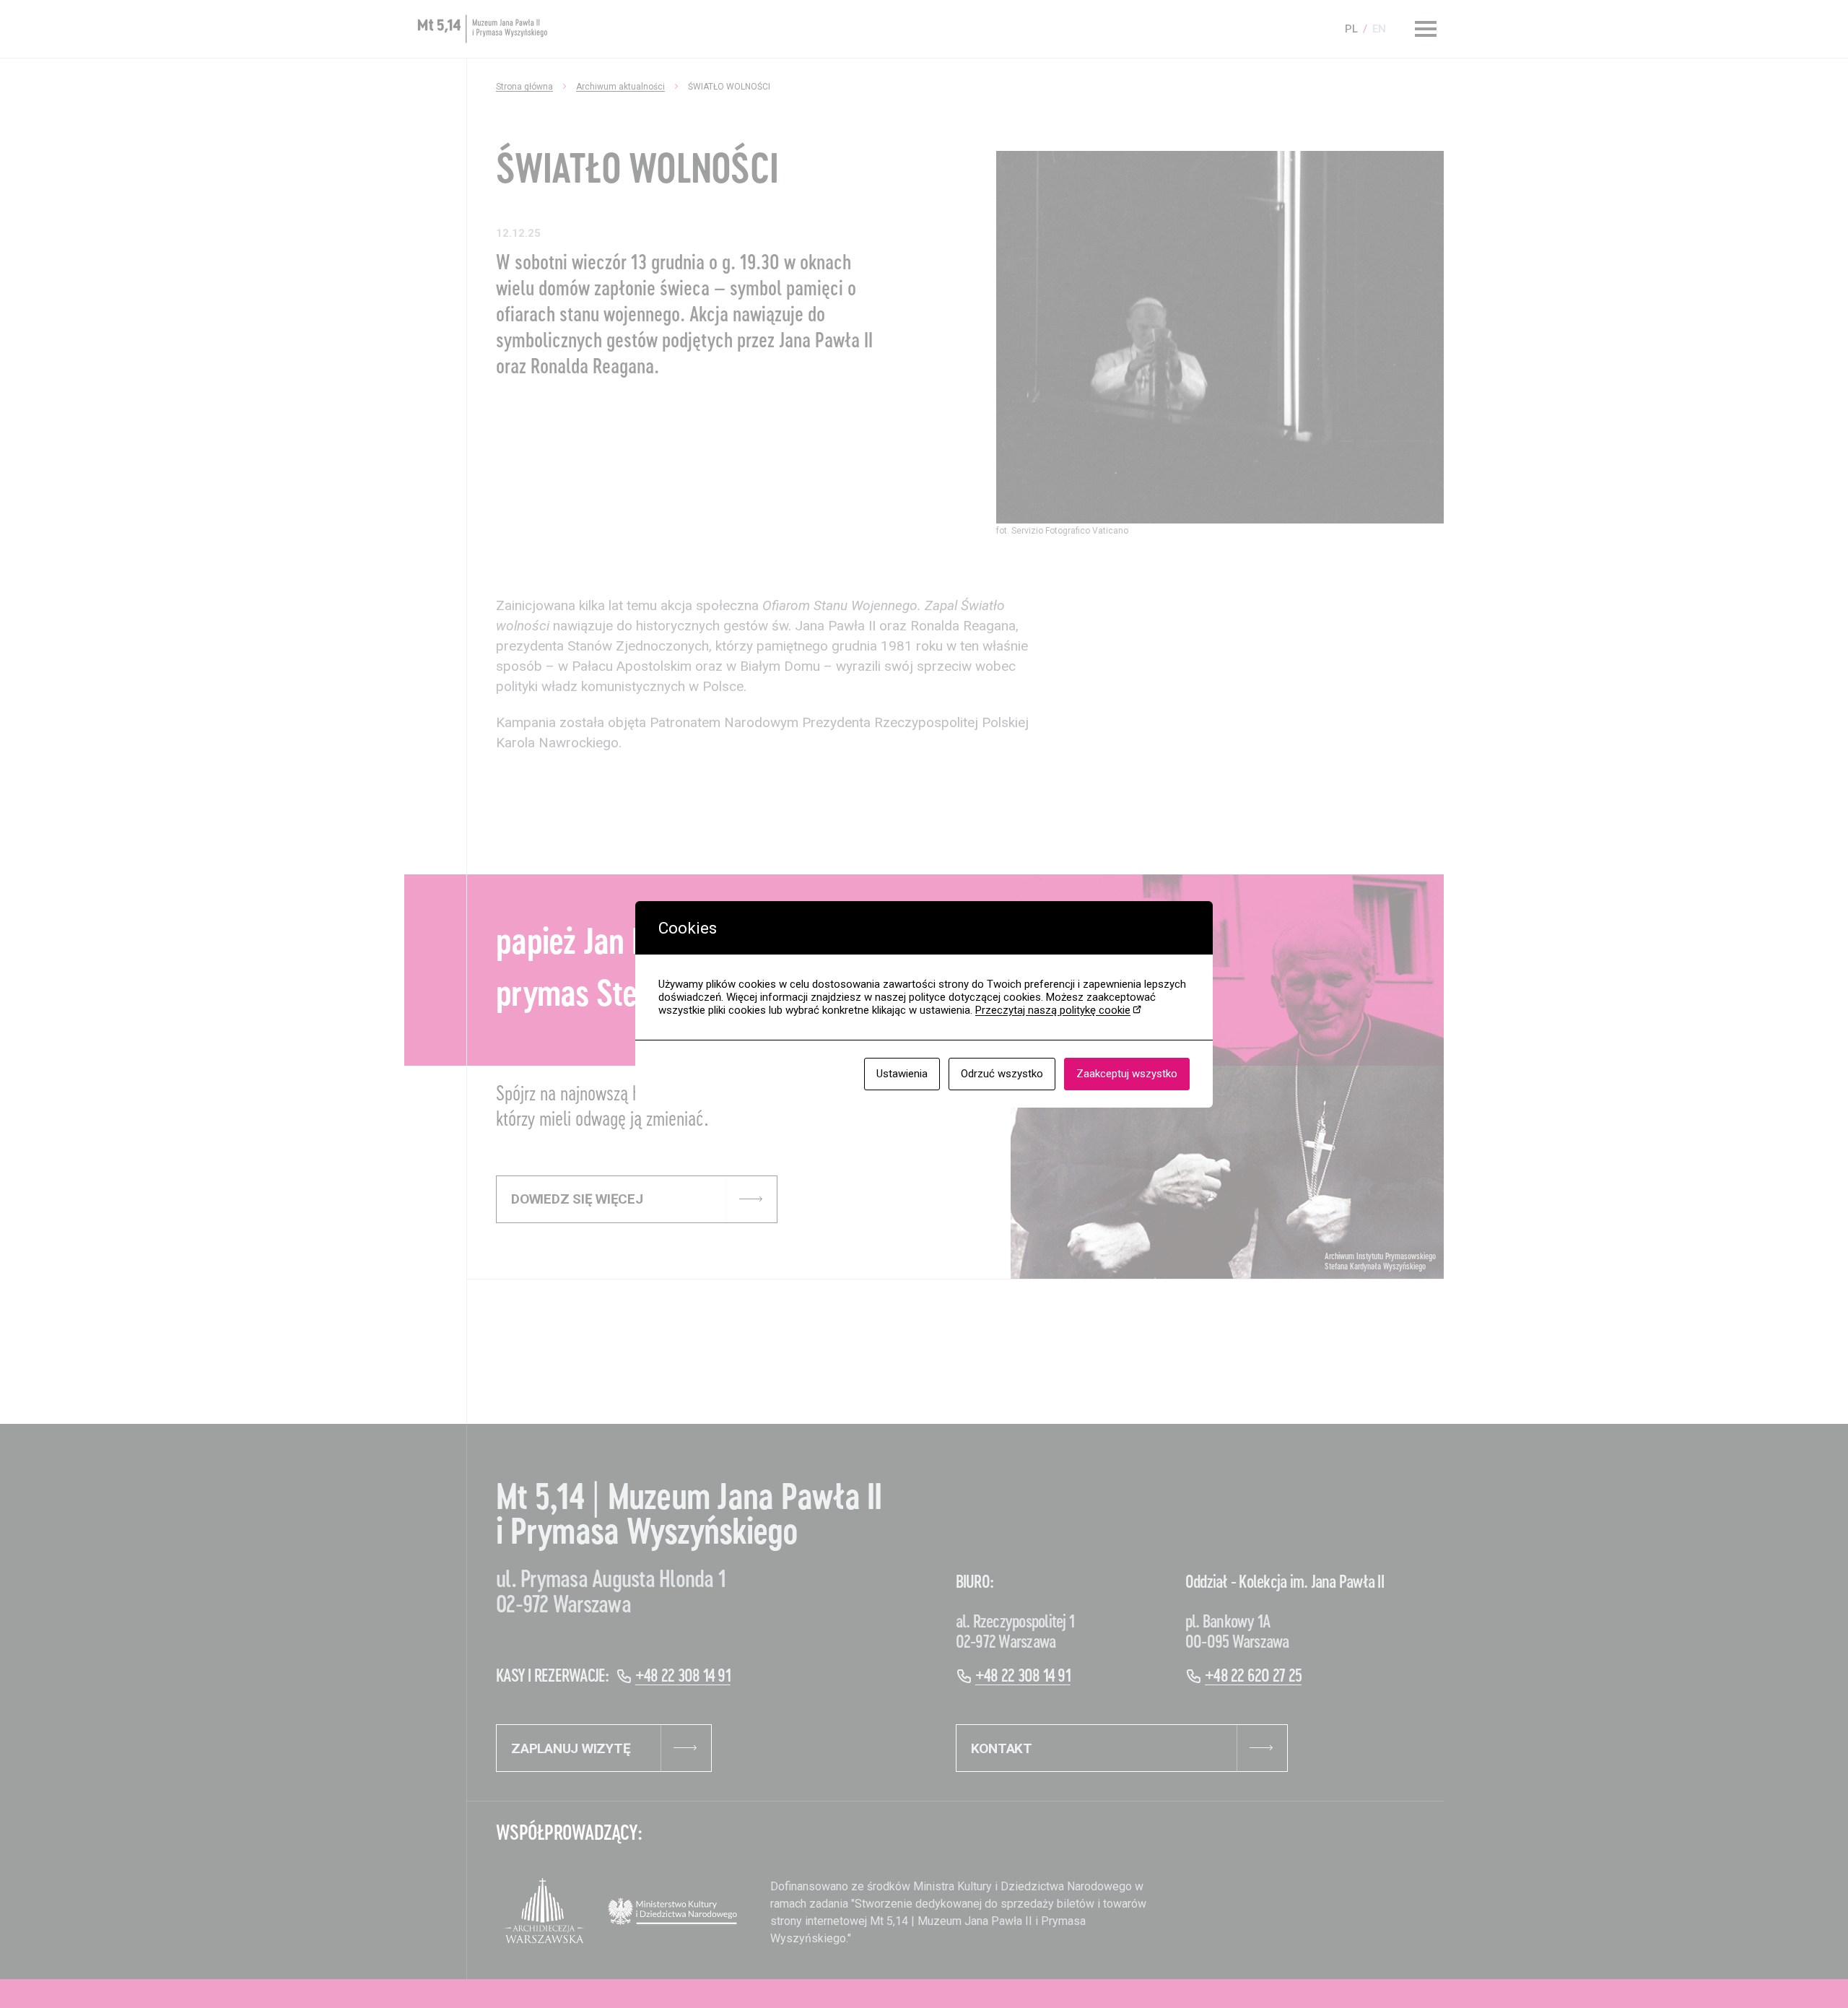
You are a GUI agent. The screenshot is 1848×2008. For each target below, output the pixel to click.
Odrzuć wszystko (1002, 1074)
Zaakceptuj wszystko (1127, 1074)
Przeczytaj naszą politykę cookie (1053, 1010)
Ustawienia (902, 1074)
